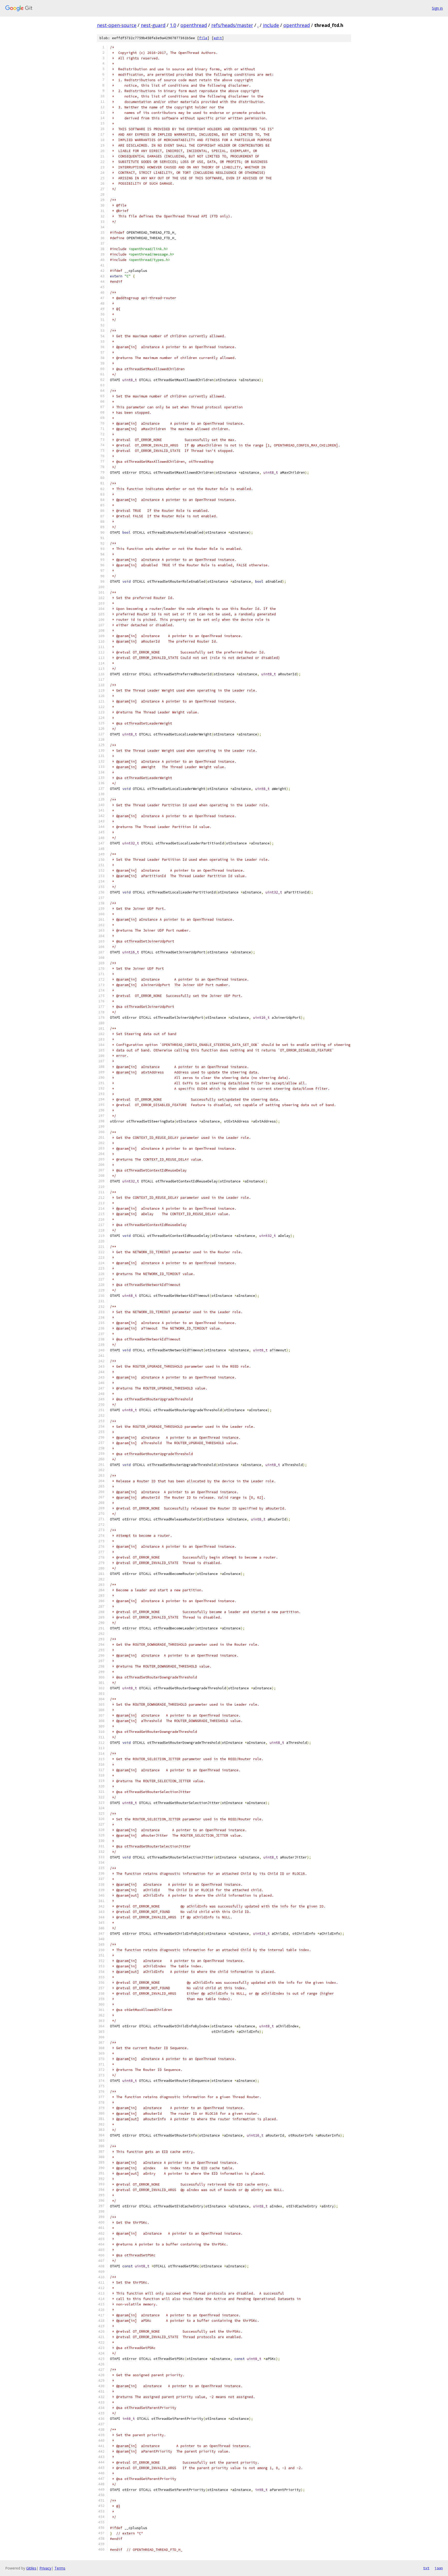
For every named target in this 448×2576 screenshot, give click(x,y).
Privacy (45, 2568)
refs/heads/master (232, 25)
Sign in (437, 8)
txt (426, 2568)
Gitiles (31, 2568)
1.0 (173, 25)
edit (218, 38)
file (203, 38)
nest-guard (153, 25)
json (439, 2568)
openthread (194, 25)
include (271, 25)
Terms (60, 2568)
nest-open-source (117, 25)
